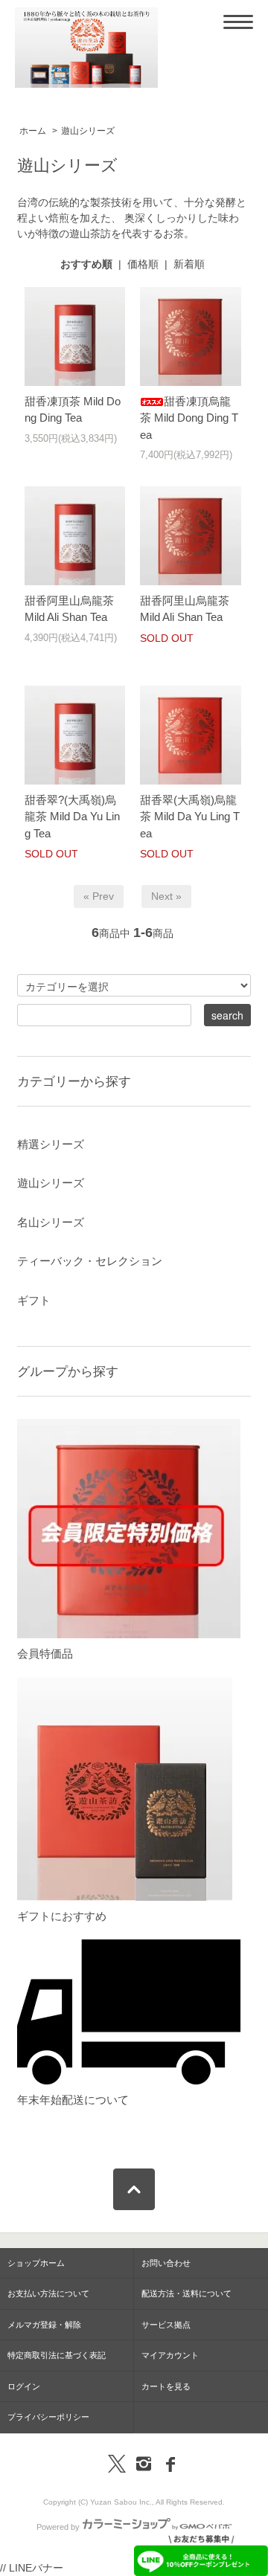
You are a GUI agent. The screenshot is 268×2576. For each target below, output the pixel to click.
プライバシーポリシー (48, 2417)
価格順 (143, 264)
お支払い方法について (48, 2293)
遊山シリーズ (88, 131)
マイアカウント (170, 2355)
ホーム (33, 131)
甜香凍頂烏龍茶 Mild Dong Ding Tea (189, 418)
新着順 (189, 264)
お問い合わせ (166, 2263)
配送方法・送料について (186, 2293)
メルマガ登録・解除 (44, 2325)
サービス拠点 (166, 2325)
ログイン (24, 2386)
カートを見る (166, 2386)
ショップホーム (36, 2263)
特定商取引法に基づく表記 (57, 2355)
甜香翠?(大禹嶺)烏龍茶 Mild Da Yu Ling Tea (72, 817)
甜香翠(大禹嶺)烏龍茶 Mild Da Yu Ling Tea (190, 817)
